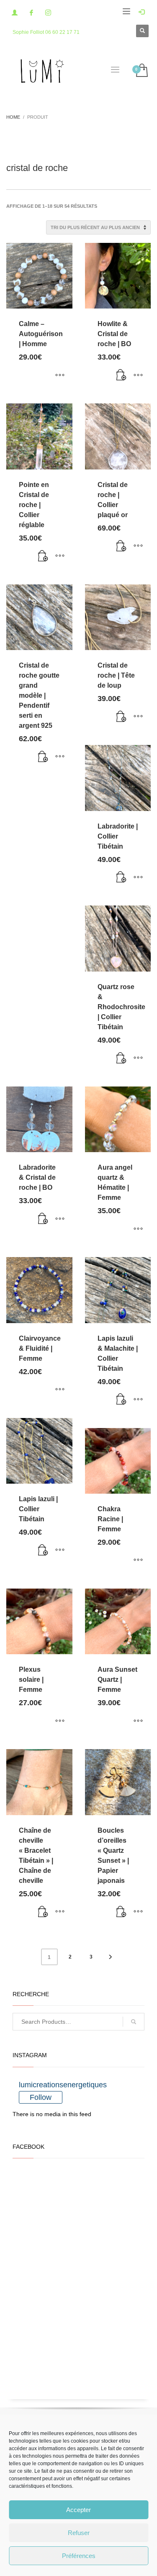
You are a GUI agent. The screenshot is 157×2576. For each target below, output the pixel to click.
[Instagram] (48, 13)
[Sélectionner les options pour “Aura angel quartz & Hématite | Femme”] (138, 1229)
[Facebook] (31, 13)
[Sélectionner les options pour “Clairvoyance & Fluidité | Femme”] (60, 1390)
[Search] (134, 2022)
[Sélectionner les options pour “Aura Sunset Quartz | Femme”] (138, 1721)
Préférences (79, 2556)
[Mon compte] (15, 13)
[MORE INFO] (138, 375)
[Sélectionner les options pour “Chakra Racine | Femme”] (138, 1561)
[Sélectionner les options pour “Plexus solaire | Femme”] (60, 1721)
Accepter (78, 2510)
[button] (121, 375)
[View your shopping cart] (141, 71)
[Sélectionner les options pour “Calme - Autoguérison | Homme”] (60, 375)
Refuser (79, 2533)
